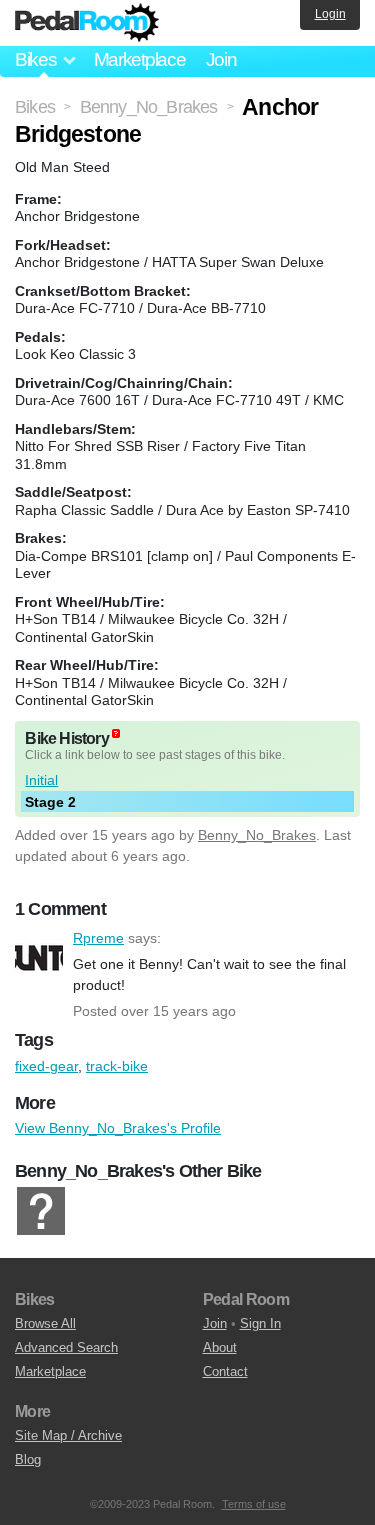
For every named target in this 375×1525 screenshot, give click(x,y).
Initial (41, 780)
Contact (225, 1371)
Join (221, 59)
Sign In (260, 1323)
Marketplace (140, 59)
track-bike (117, 1066)
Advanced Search (66, 1347)
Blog (28, 1459)
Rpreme (39, 956)
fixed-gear (46, 1066)
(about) (116, 733)
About (220, 1347)
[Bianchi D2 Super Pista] (41, 1212)
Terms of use (254, 1504)
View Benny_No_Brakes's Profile (118, 1128)
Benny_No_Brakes (257, 835)
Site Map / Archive (68, 1435)
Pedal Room (87, 23)
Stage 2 (50, 802)
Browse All (45, 1323)
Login (330, 14)
